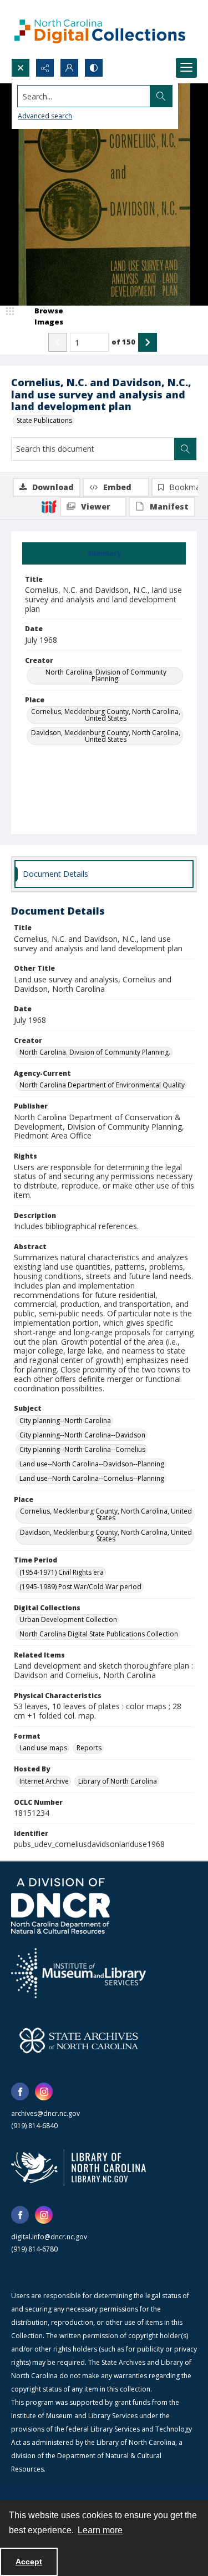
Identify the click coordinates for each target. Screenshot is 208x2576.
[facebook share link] (20, 2091)
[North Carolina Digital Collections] (100, 29)
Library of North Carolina (118, 1781)
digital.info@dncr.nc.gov (49, 2237)
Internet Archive (44, 1781)
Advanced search (45, 116)
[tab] (104, 553)
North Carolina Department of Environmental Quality (102, 1085)
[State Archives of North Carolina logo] (79, 2040)
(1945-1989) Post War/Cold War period (80, 1587)
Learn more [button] (100, 2530)
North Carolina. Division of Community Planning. (106, 675)
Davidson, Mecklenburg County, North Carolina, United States (106, 736)
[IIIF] (49, 506)
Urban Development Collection (68, 1619)
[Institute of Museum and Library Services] (78, 1973)
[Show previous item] (58, 342)
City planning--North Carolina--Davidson (82, 1435)
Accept (29, 2562)
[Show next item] (148, 342)
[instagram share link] (44, 2091)
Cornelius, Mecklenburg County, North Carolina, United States (106, 715)
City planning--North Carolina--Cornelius (82, 1449)
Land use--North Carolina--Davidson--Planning (92, 1464)
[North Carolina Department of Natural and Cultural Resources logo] (60, 1906)
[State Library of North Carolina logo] (78, 2168)
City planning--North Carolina (65, 1421)
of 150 (123, 342)
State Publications (44, 420)
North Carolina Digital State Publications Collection (99, 1634)
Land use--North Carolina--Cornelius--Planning (92, 1478)
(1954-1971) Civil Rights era (62, 1572)
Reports (89, 1748)
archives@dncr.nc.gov (45, 2113)
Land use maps (43, 1748)
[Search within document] (185, 449)
